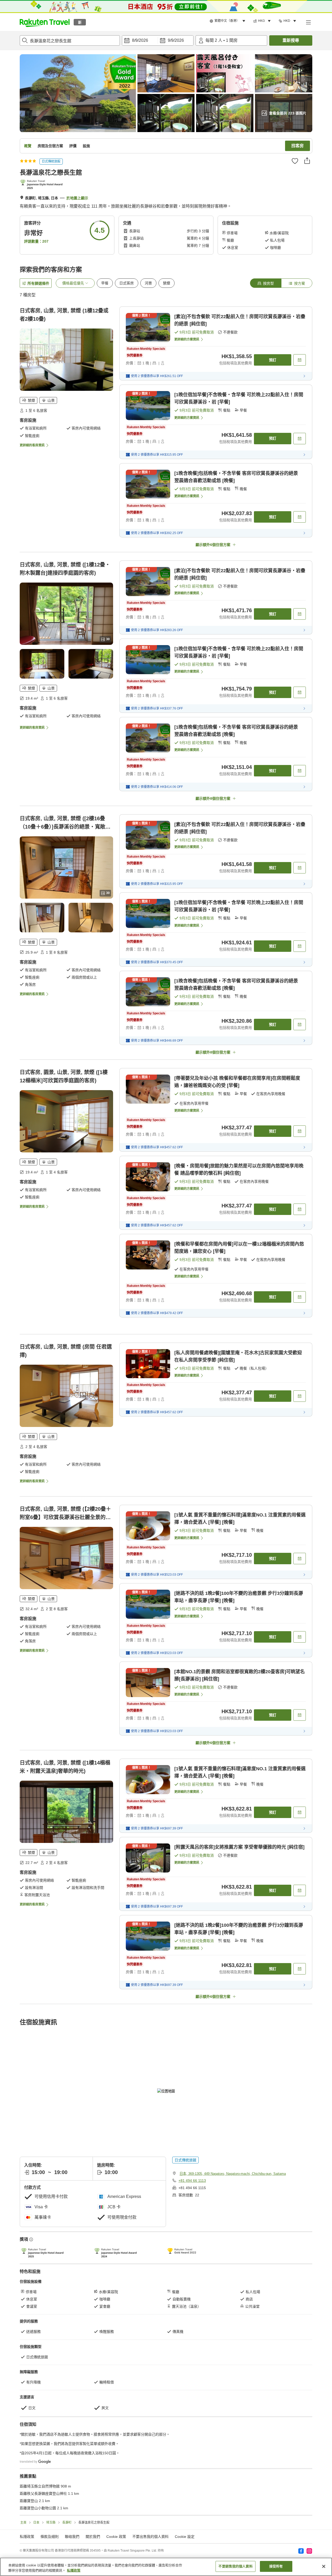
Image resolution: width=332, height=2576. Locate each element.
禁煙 (167, 283)
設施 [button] (86, 146)
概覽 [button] (28, 146)
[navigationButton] (192, 2424)
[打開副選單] (308, 22)
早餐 (105, 283)
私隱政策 (74, 2570)
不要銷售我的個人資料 (235, 2566)
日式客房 (127, 283)
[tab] (266, 283)
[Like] (295, 161)
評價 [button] (73, 146)
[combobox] (70, 40)
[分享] (307, 161)
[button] (45, 22)
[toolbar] (158, 40)
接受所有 (276, 2566)
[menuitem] (228, 21)
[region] (166, 2567)
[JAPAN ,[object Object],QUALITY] (43, 185)
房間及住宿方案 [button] (50, 146)
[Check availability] (300, 360)
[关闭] (324, 2566)
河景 (148, 283)
